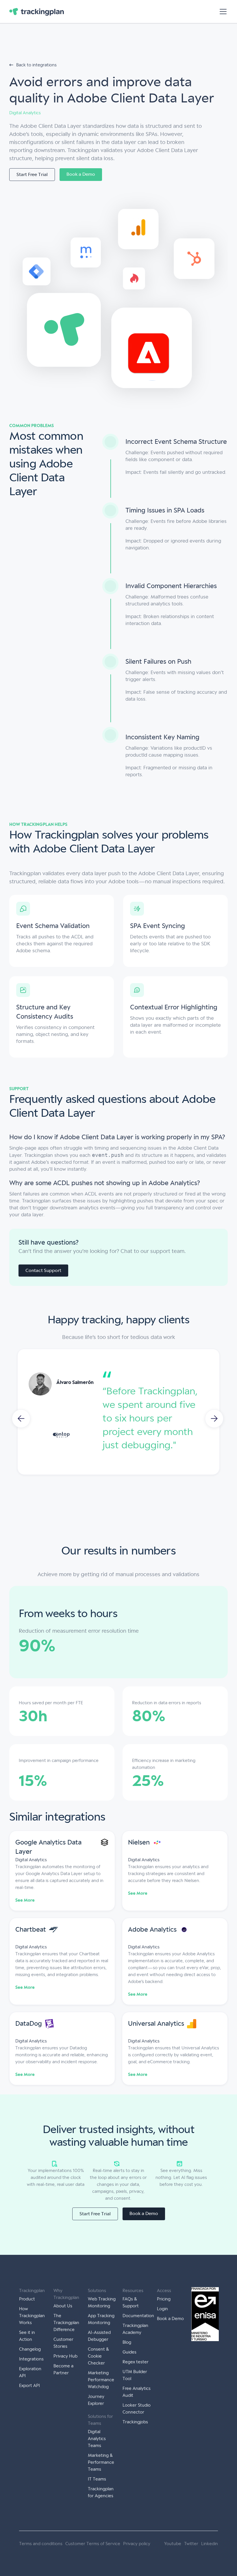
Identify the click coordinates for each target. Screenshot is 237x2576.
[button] (222, 12)
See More (25, 1900)
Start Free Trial (32, 174)
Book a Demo (81, 174)
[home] (37, 12)
